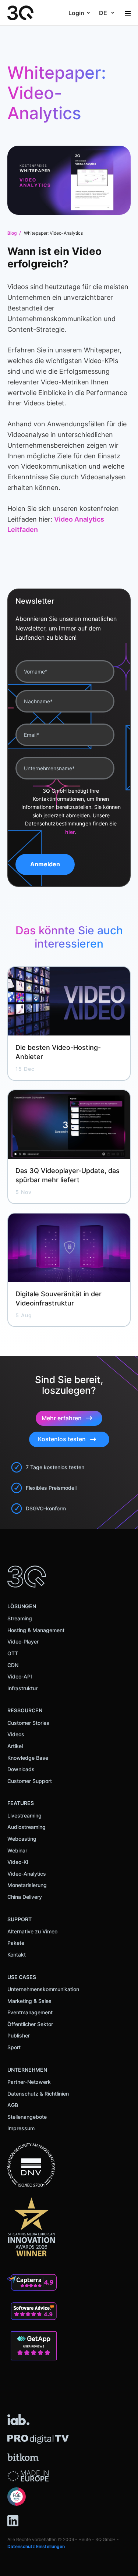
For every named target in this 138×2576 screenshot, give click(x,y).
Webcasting (22, 1839)
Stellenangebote (27, 2117)
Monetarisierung (27, 1885)
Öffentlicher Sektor (30, 2024)
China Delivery (25, 1897)
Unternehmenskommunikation (43, 1989)
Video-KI (18, 1862)
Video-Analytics (27, 1874)
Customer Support (30, 1781)
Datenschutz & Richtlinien (38, 2094)
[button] (79, 13)
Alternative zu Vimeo (32, 1931)
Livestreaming (24, 1815)
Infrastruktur (22, 1688)
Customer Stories (28, 1723)
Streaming (20, 1618)
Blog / (14, 233)
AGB (13, 2105)
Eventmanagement (30, 2012)
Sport (14, 2047)
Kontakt (17, 1955)
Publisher (19, 2035)
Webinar (17, 1850)
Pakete (16, 1943)
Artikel (15, 1746)
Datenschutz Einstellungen (36, 2546)
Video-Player (23, 1641)
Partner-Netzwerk (29, 2082)
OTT (13, 1653)
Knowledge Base (28, 1758)
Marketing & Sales (29, 2001)
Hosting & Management (36, 1630)
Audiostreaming (26, 1827)
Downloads (21, 1769)
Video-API (20, 1676)
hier (70, 832)
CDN (13, 1665)
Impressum (21, 2128)
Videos (16, 1734)
